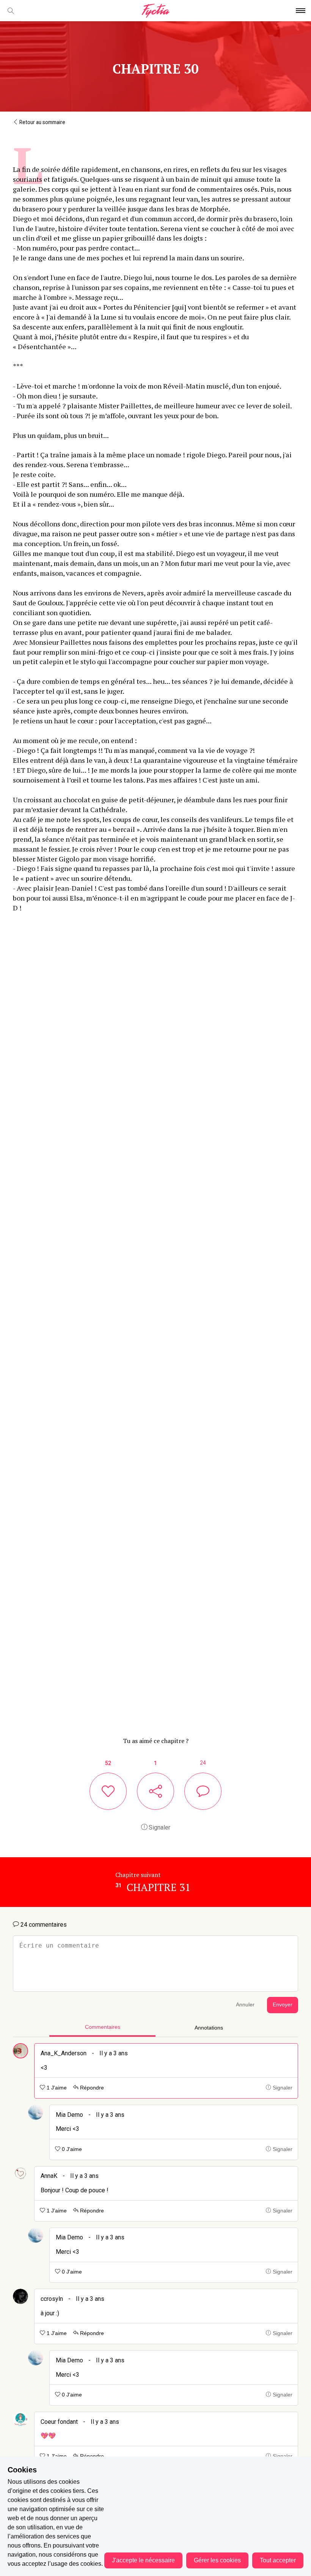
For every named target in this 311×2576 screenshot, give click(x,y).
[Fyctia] (155, 11)
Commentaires (103, 2027)
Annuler (245, 2005)
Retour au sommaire (42, 122)
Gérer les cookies (217, 2560)
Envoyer (283, 2005)
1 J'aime (56, 2088)
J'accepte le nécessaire (143, 2560)
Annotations (209, 2028)
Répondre (91, 2088)
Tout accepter (278, 2560)
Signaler (159, 1827)
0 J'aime (71, 2149)
